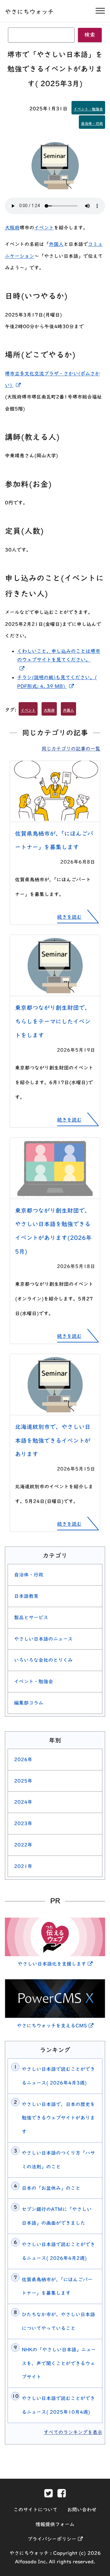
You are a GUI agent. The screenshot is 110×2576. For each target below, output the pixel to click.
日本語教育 (26, 1596)
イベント (44, 228)
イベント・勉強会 (88, 109)
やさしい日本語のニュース (43, 1639)
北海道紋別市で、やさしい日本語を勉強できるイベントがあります (53, 1441)
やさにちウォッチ (29, 12)
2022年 (23, 1845)
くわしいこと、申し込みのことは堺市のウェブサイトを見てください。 (59, 660)
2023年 (23, 1823)
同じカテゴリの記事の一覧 (71, 749)
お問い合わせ (82, 2510)
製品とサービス (31, 1617)
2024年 (23, 1802)
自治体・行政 (92, 123)
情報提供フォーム (55, 2524)
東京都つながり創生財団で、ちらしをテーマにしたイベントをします (53, 1021)
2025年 (23, 1781)
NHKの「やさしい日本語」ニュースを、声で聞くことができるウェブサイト (59, 2363)
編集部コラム (29, 1703)
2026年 (23, 1759)
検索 (90, 35)
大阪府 (12, 228)
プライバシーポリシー (55, 2539)
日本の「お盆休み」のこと (51, 2188)
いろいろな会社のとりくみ (43, 1660)
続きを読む (69, 917)
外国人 (56, 244)
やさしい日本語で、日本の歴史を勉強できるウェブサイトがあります (58, 2118)
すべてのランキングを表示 (73, 2432)
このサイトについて (35, 2510)
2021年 (23, 1866)
